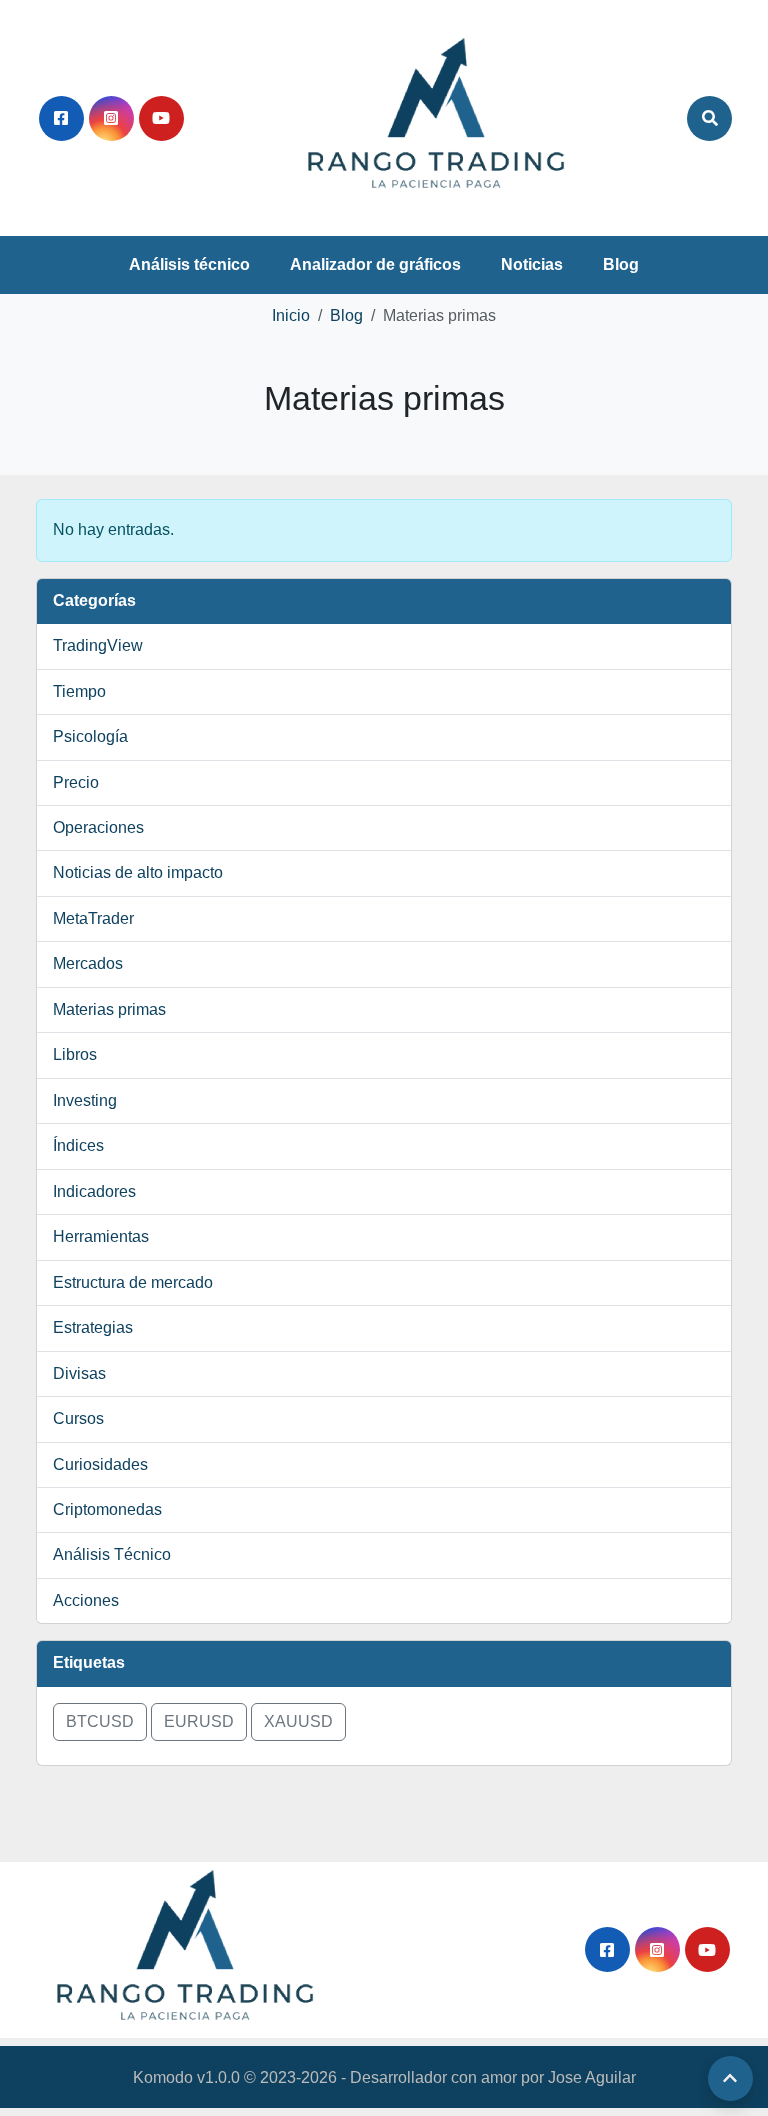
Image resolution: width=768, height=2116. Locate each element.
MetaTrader (93, 918)
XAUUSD (298, 1721)
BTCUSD (100, 1721)
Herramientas (101, 1236)
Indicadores (94, 1191)
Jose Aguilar (592, 2077)
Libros (75, 1054)
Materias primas (109, 1009)
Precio (76, 782)
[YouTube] (161, 118)
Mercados (88, 963)
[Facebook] (61, 118)
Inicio (291, 315)
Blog (621, 264)
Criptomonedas (107, 1509)
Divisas (79, 1373)
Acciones (86, 1600)
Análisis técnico (189, 264)
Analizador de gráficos (375, 264)
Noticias (532, 264)
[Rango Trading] (437, 116)
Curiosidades (100, 1464)
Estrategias (93, 1327)
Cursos (78, 1418)
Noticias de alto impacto (138, 872)
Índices (78, 1145)
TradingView (98, 645)
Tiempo (79, 691)
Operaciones (98, 827)
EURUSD (199, 1721)
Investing (85, 1100)
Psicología (90, 736)
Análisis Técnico (112, 1554)
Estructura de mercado (133, 1282)
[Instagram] (111, 118)
